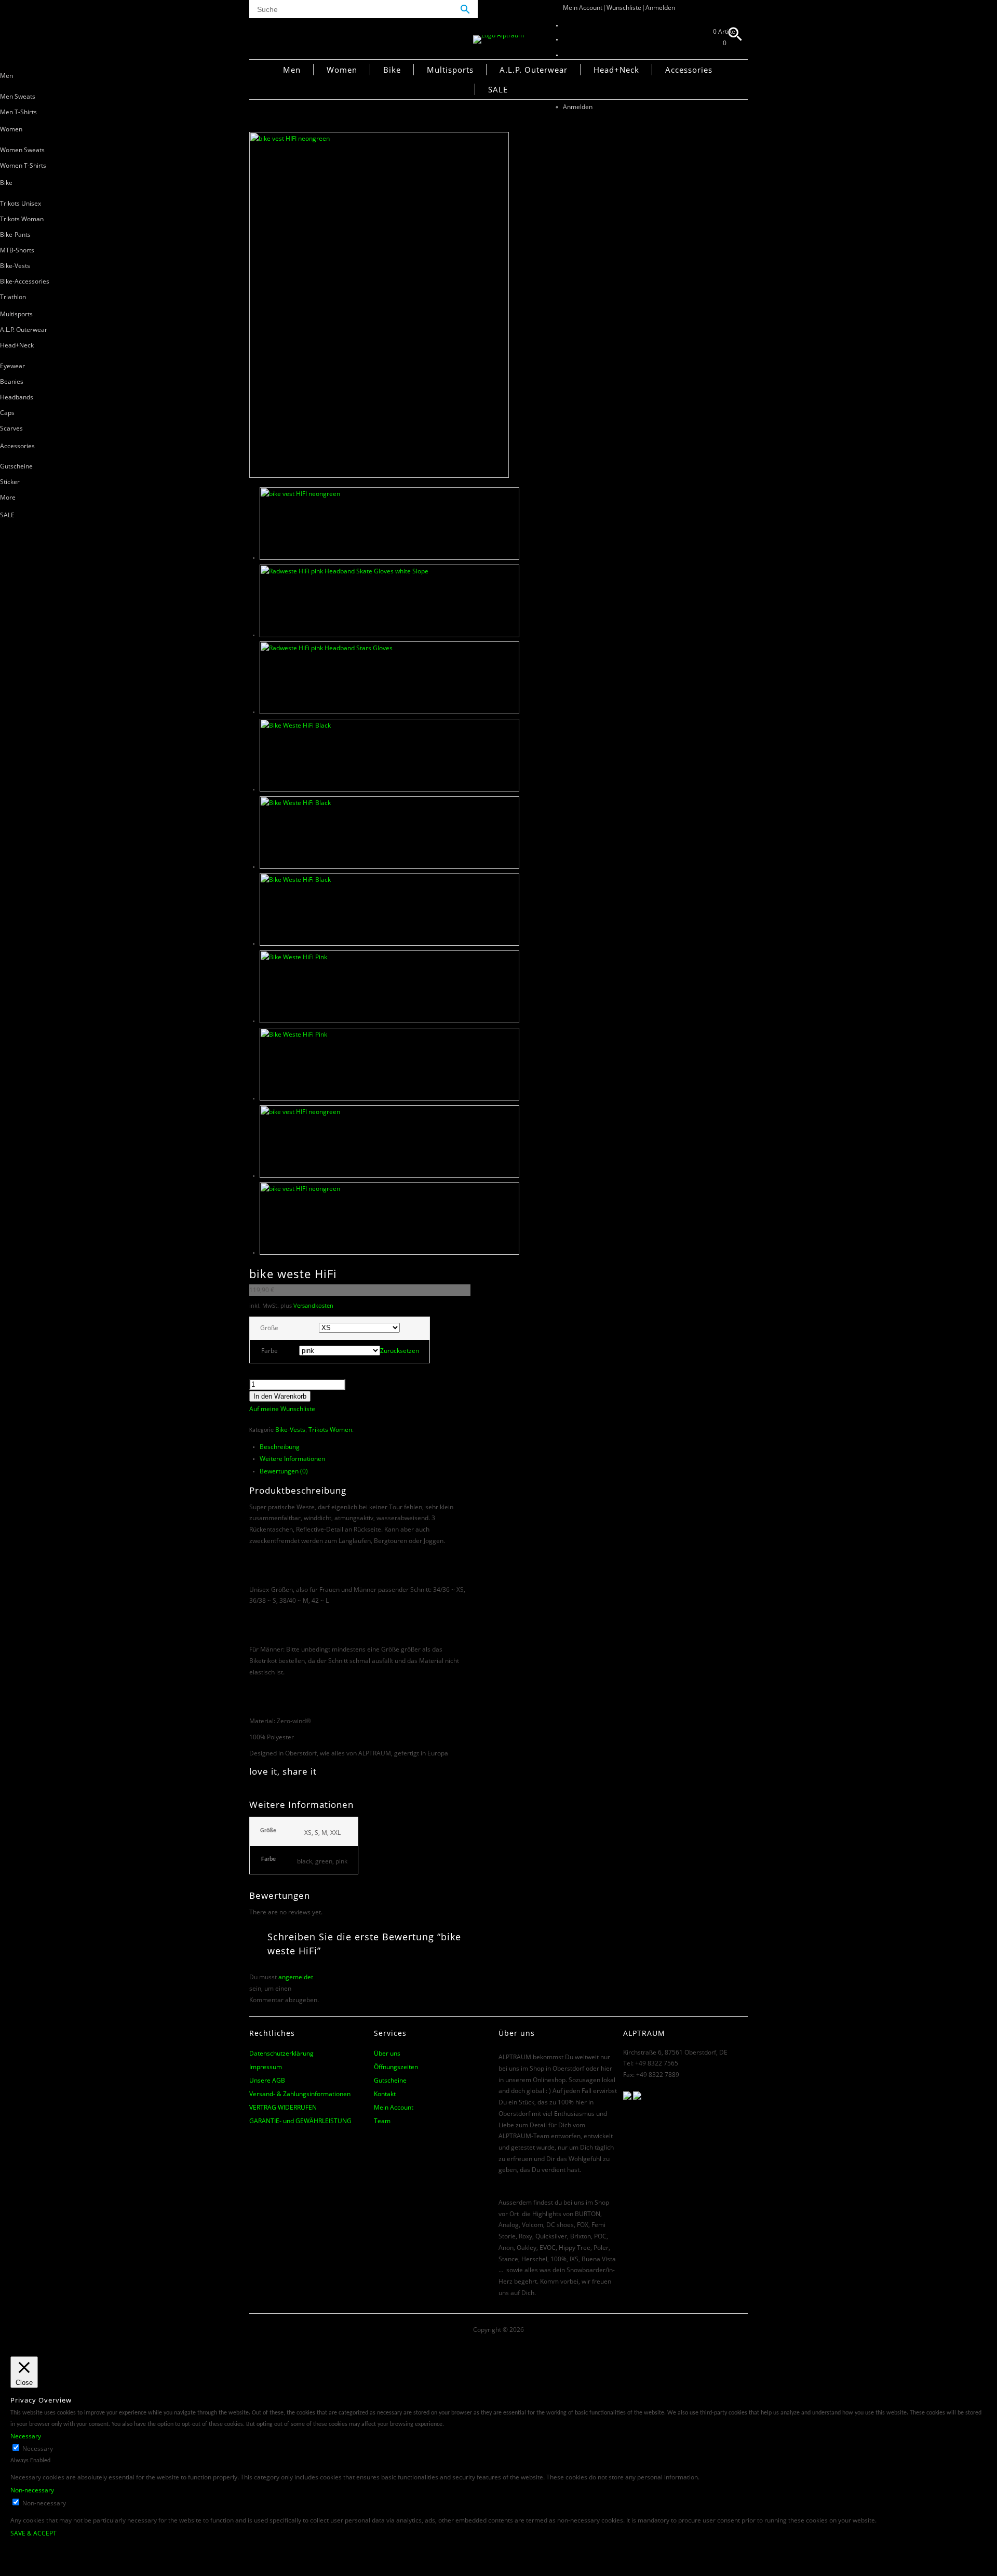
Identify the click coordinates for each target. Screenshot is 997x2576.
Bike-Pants (15, 234)
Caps (7, 413)
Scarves (11, 428)
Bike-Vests (15, 266)
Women (11, 129)
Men (6, 76)
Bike (6, 183)
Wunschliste (624, 8)
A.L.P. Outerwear (24, 330)
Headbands (17, 397)
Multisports (16, 314)
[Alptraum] (498, 35)
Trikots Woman (22, 219)
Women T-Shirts (23, 165)
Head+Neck (17, 345)
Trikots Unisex (21, 203)
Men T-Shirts (18, 112)
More (8, 497)
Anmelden (660, 8)
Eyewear (12, 366)
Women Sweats (22, 150)
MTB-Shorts (17, 250)
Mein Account (583, 8)
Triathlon (13, 297)
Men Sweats (18, 96)
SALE (7, 515)
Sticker (10, 482)
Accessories (17, 446)
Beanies (12, 381)
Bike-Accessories (25, 281)
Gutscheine (16, 466)
